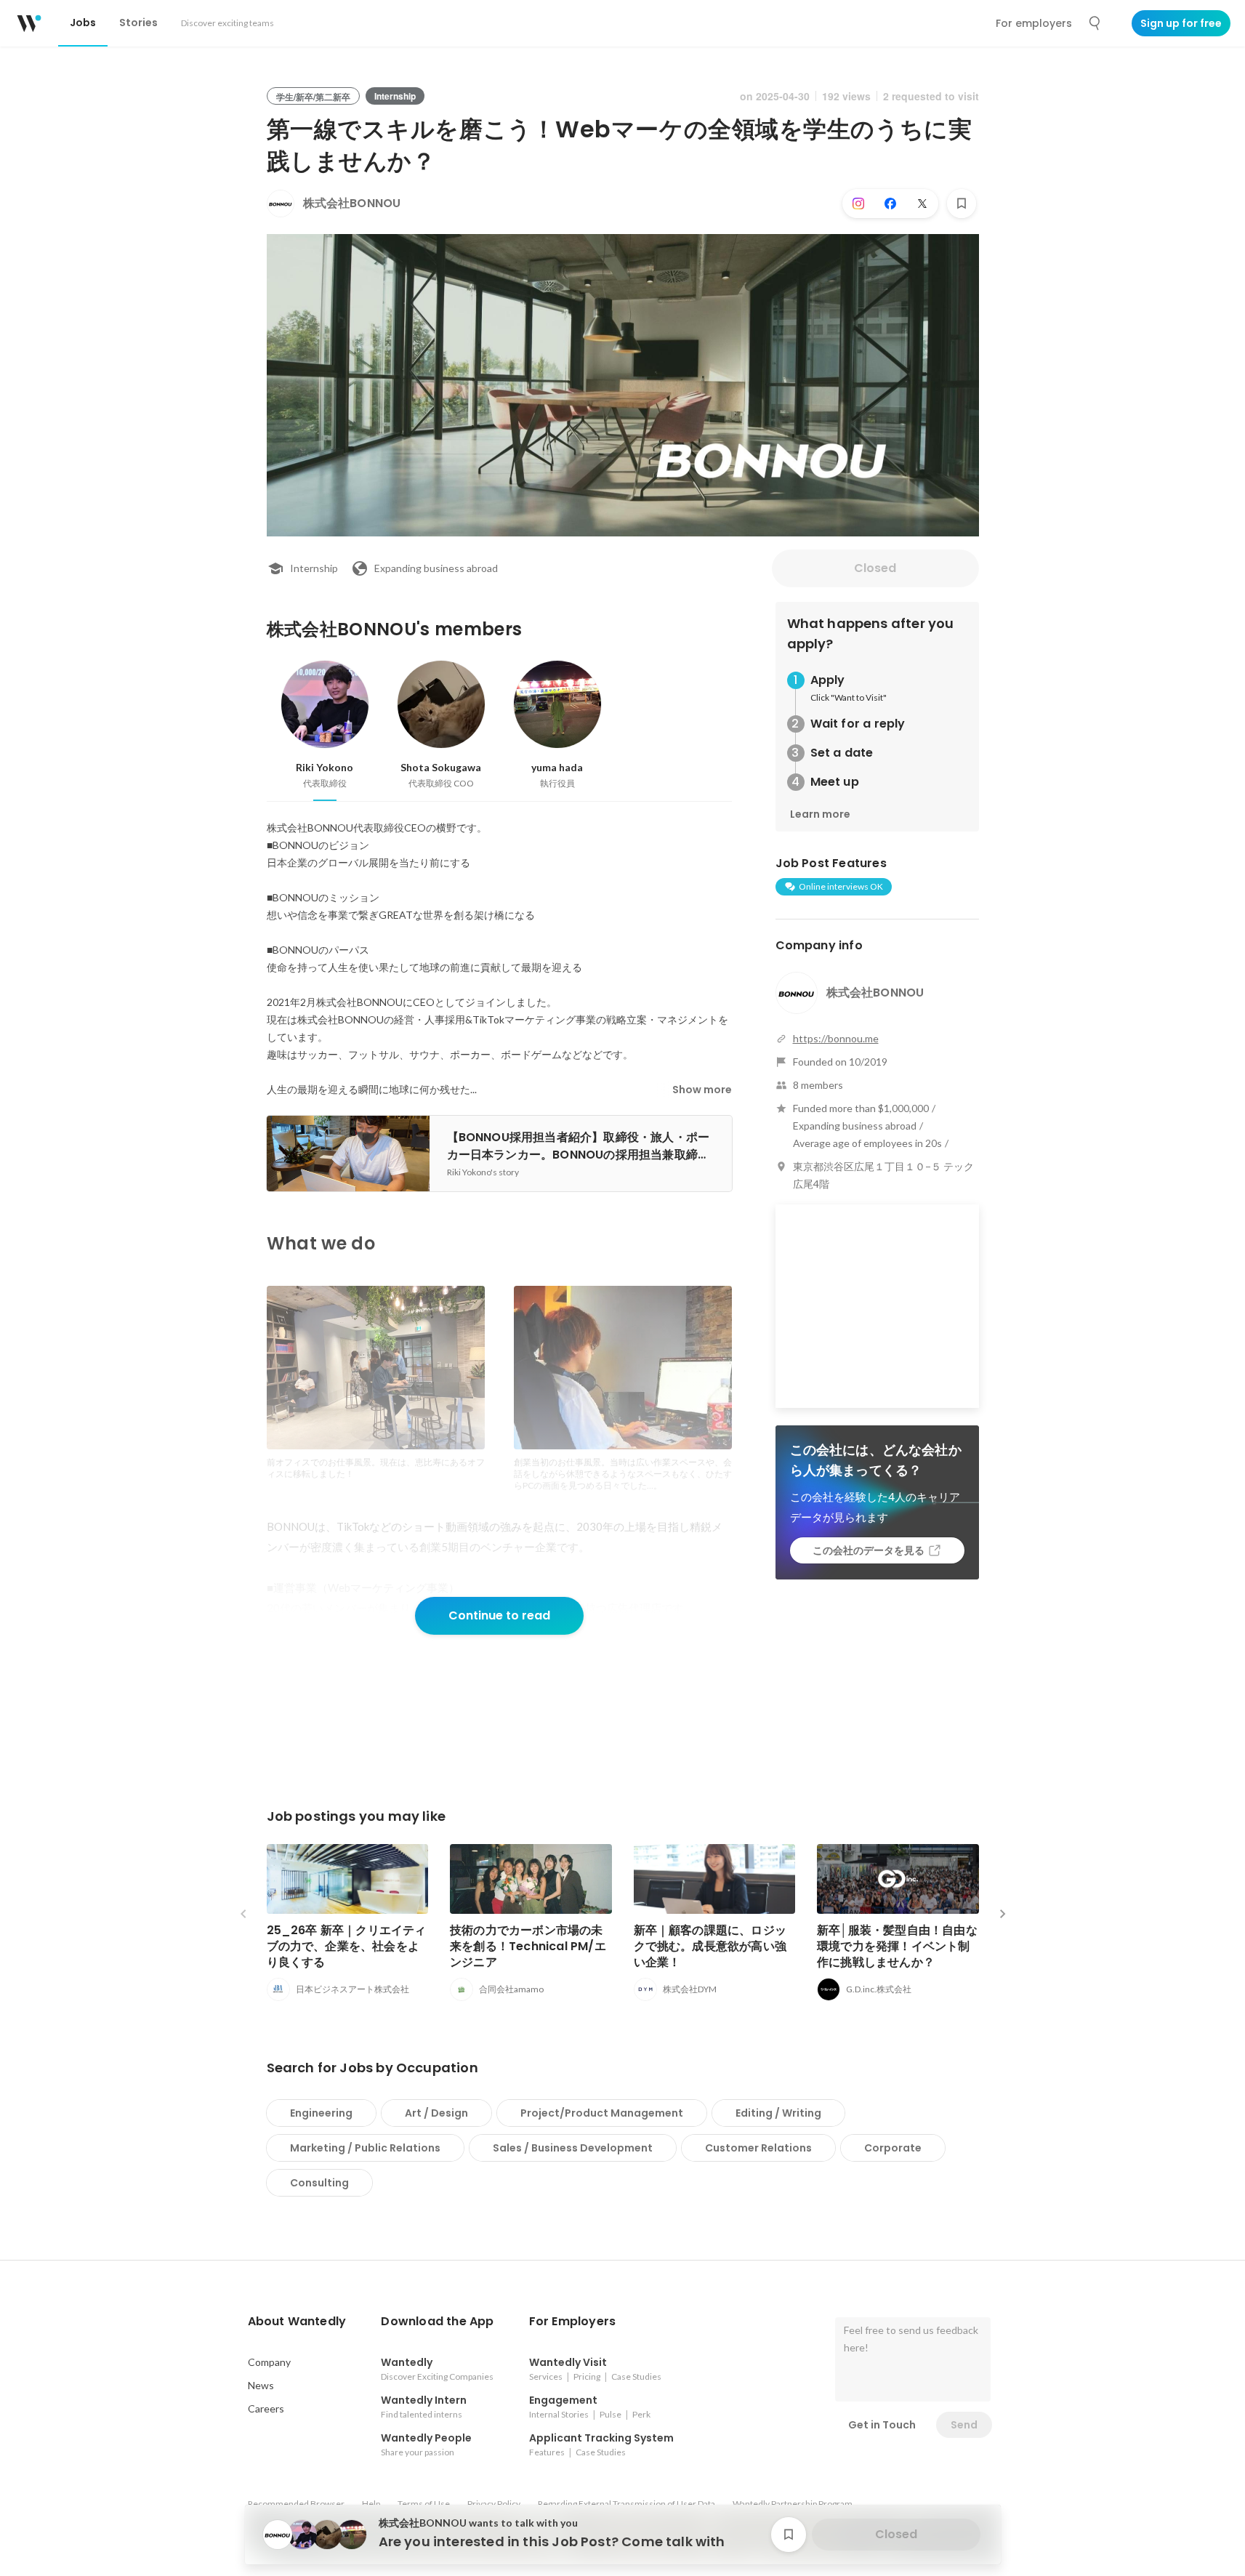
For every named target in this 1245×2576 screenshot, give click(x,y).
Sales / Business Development (573, 2148)
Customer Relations (758, 2148)
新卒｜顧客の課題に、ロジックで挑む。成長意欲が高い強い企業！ (710, 1946)
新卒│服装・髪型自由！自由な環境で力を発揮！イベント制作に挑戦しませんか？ (897, 1946)
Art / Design (436, 2113)
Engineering (321, 2113)
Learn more (820, 814)
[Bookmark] (962, 204)
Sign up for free (1181, 23)
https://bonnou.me (836, 1038)
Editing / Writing (778, 2113)
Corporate (893, 2148)
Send (964, 2425)
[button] (297, 2322)
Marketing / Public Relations (365, 2148)
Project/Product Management (602, 2113)
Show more (702, 1090)
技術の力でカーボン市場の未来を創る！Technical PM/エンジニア (528, 1946)
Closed (875, 568)
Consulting (319, 2183)
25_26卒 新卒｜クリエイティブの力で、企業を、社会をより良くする (347, 1946)
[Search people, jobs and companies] (1095, 23)
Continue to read (499, 1615)
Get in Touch (882, 2425)
